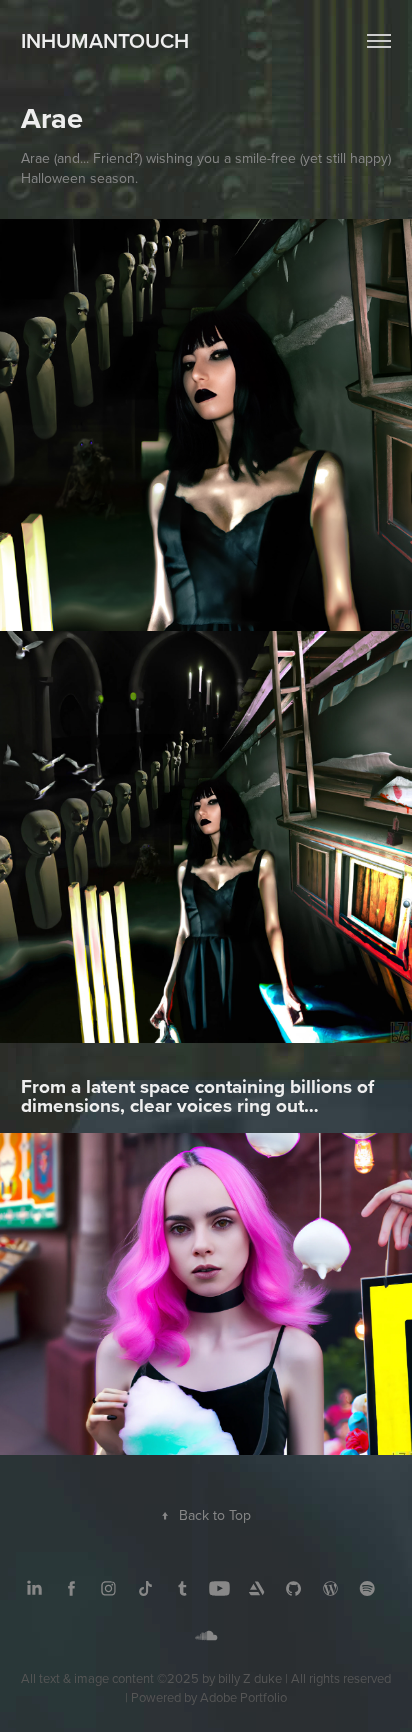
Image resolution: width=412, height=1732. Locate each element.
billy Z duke (250, 1678)
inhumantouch (105, 40)
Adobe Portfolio (243, 1697)
